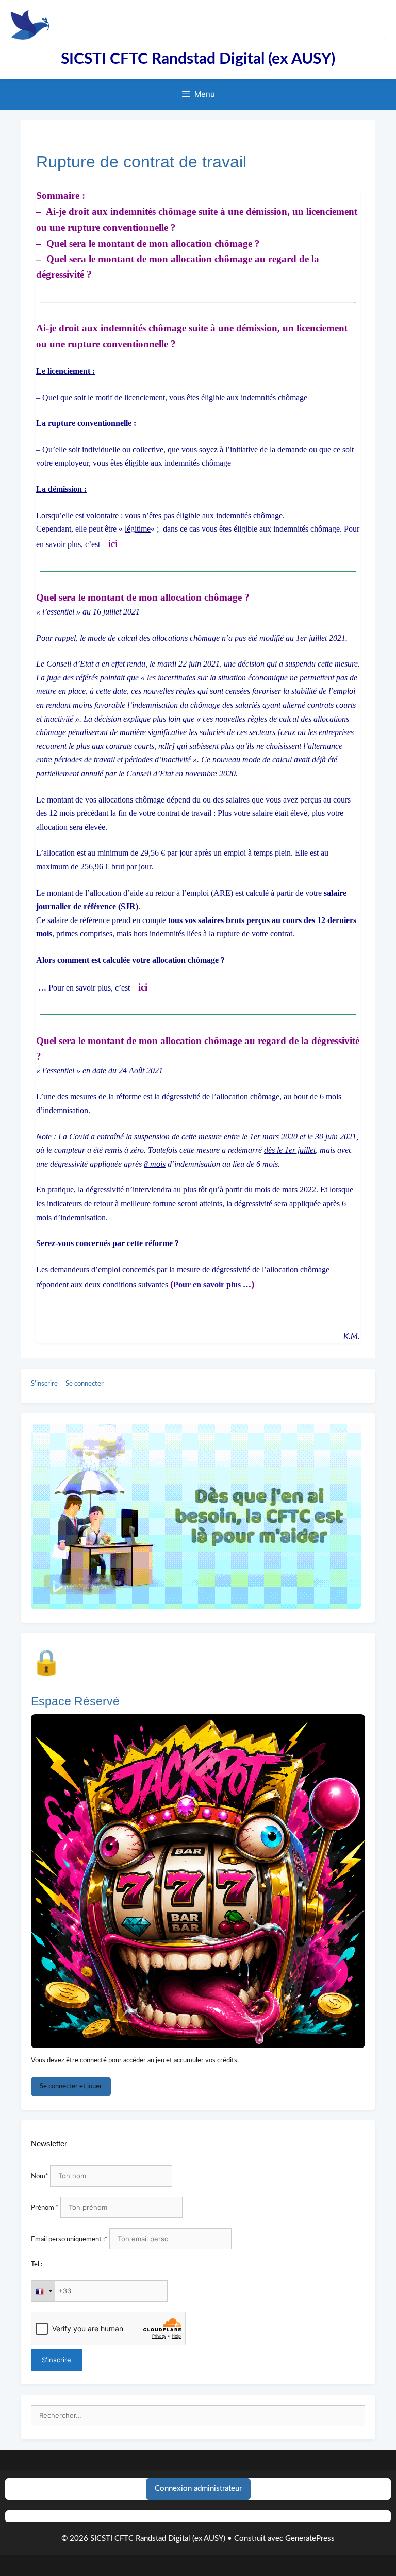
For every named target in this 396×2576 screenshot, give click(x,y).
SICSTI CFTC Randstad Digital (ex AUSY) (198, 59)
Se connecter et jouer (71, 2086)
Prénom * (45, 2208)
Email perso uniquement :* (69, 2239)
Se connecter (85, 1384)
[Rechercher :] (198, 2416)
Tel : (37, 2265)
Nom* (40, 2177)
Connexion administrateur (198, 2489)
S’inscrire (44, 1384)
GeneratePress (310, 2539)
